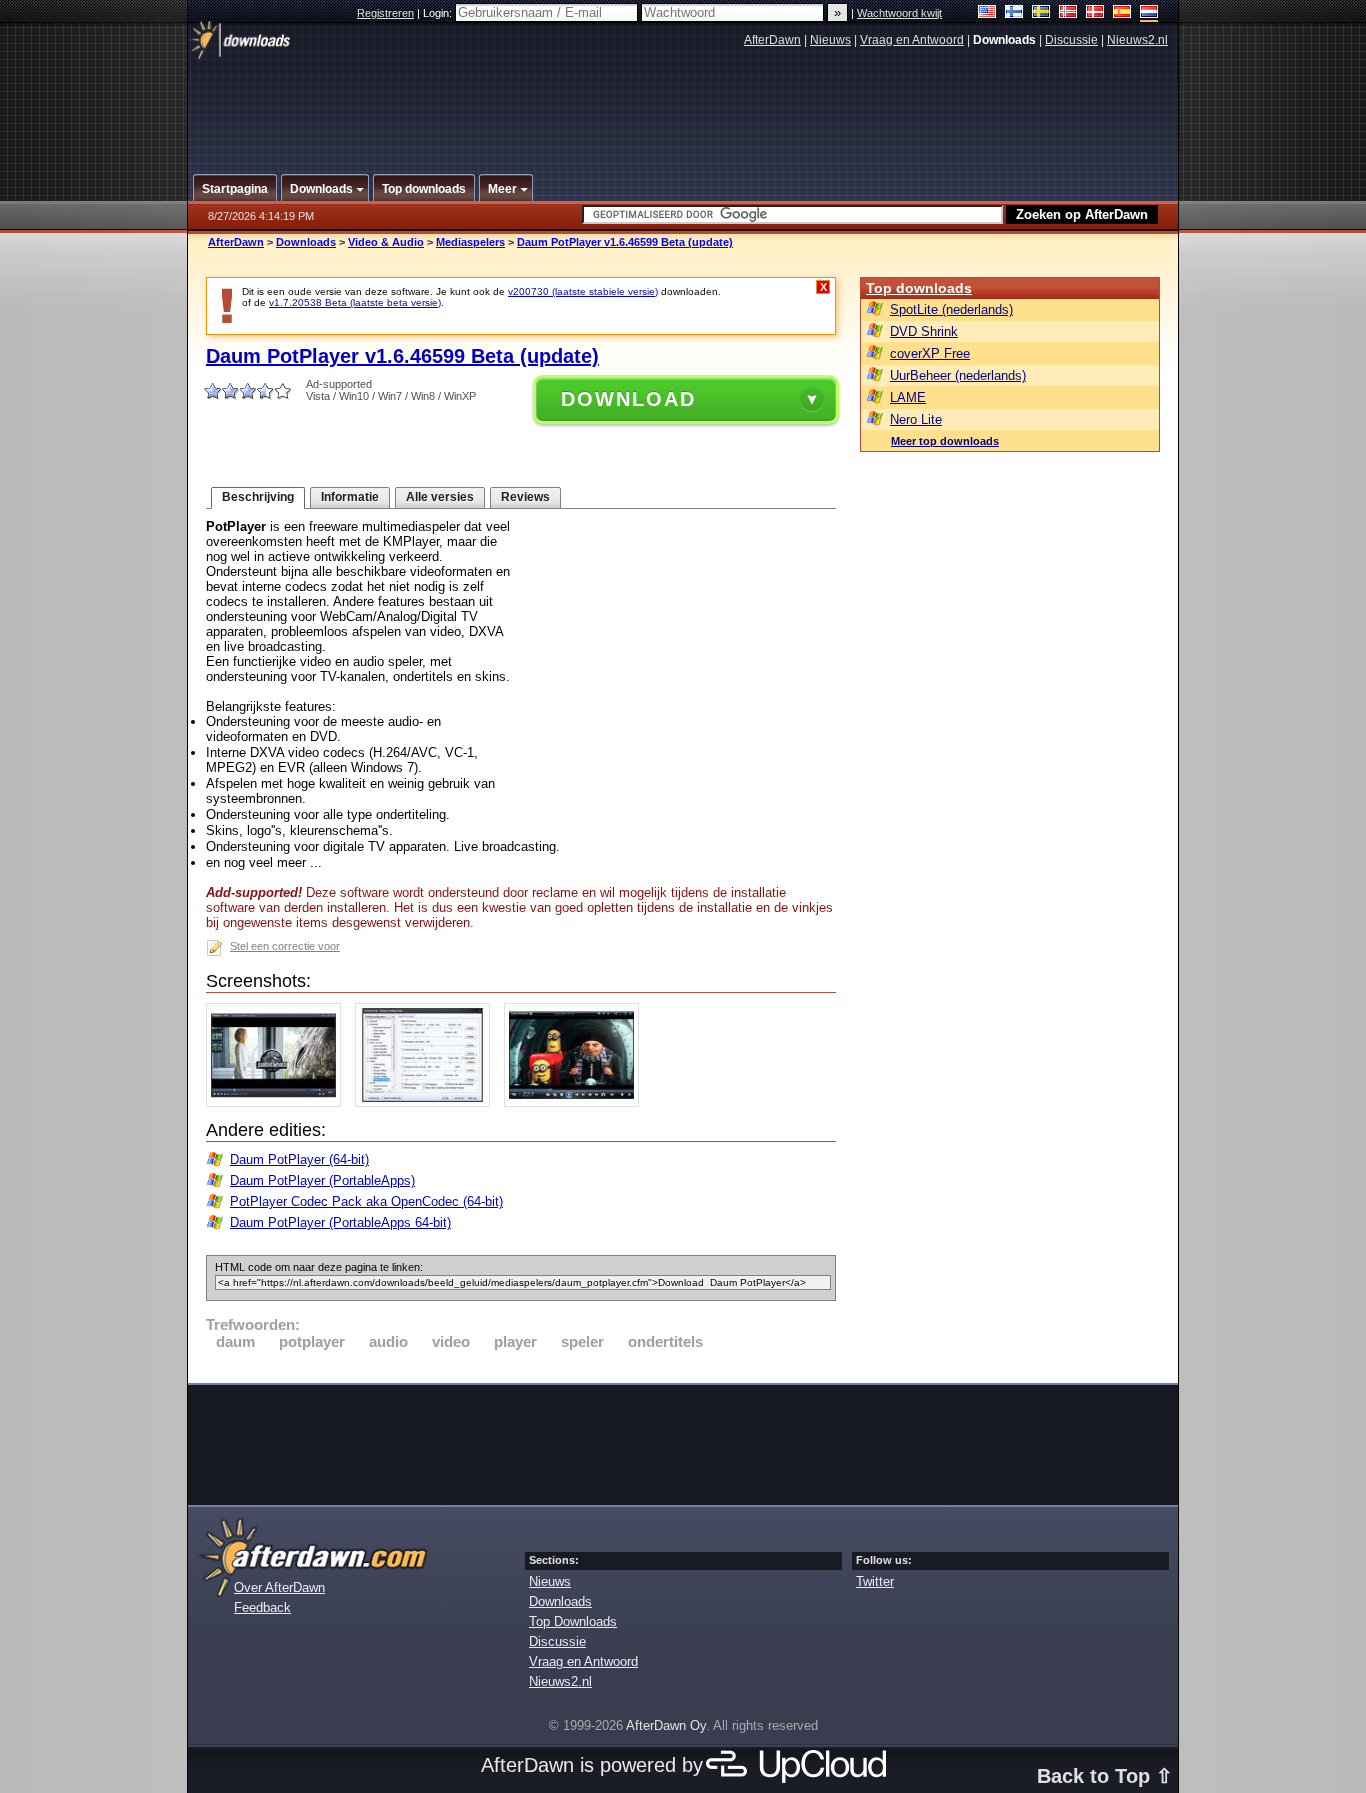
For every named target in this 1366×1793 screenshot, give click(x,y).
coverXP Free (930, 353)
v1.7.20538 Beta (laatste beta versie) (355, 302)
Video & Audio (386, 242)
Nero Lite (916, 419)
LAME (908, 397)
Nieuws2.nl (1137, 40)
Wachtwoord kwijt (899, 13)
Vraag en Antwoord (912, 40)
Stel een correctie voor (285, 946)
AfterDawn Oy (666, 1725)
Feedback (262, 1607)
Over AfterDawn (279, 1587)
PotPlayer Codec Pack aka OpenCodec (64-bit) (366, 1201)
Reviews (525, 497)
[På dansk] (1095, 13)
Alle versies (440, 497)
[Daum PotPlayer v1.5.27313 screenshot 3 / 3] (576, 1102)
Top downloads (919, 288)
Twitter (875, 1581)
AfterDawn (772, 40)
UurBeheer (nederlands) (958, 375)
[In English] (987, 13)
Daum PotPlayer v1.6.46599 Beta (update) (625, 242)
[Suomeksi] (1014, 13)
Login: (439, 13)
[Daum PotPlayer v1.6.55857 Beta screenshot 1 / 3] (278, 1102)
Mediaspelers (470, 242)
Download (628, 399)
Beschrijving (258, 497)
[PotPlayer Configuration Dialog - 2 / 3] (427, 1102)
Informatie (350, 497)
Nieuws (830, 40)
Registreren (385, 13)
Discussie (1071, 40)
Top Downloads (573, 1621)
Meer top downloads (945, 441)
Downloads (306, 242)
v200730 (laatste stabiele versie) (583, 291)
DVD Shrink (924, 331)
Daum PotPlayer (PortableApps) (322, 1180)
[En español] (1122, 13)
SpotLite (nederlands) (951, 309)
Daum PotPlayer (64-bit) (299, 1159)
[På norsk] (1068, 13)
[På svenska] (1041, 13)
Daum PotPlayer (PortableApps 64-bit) (340, 1222)
